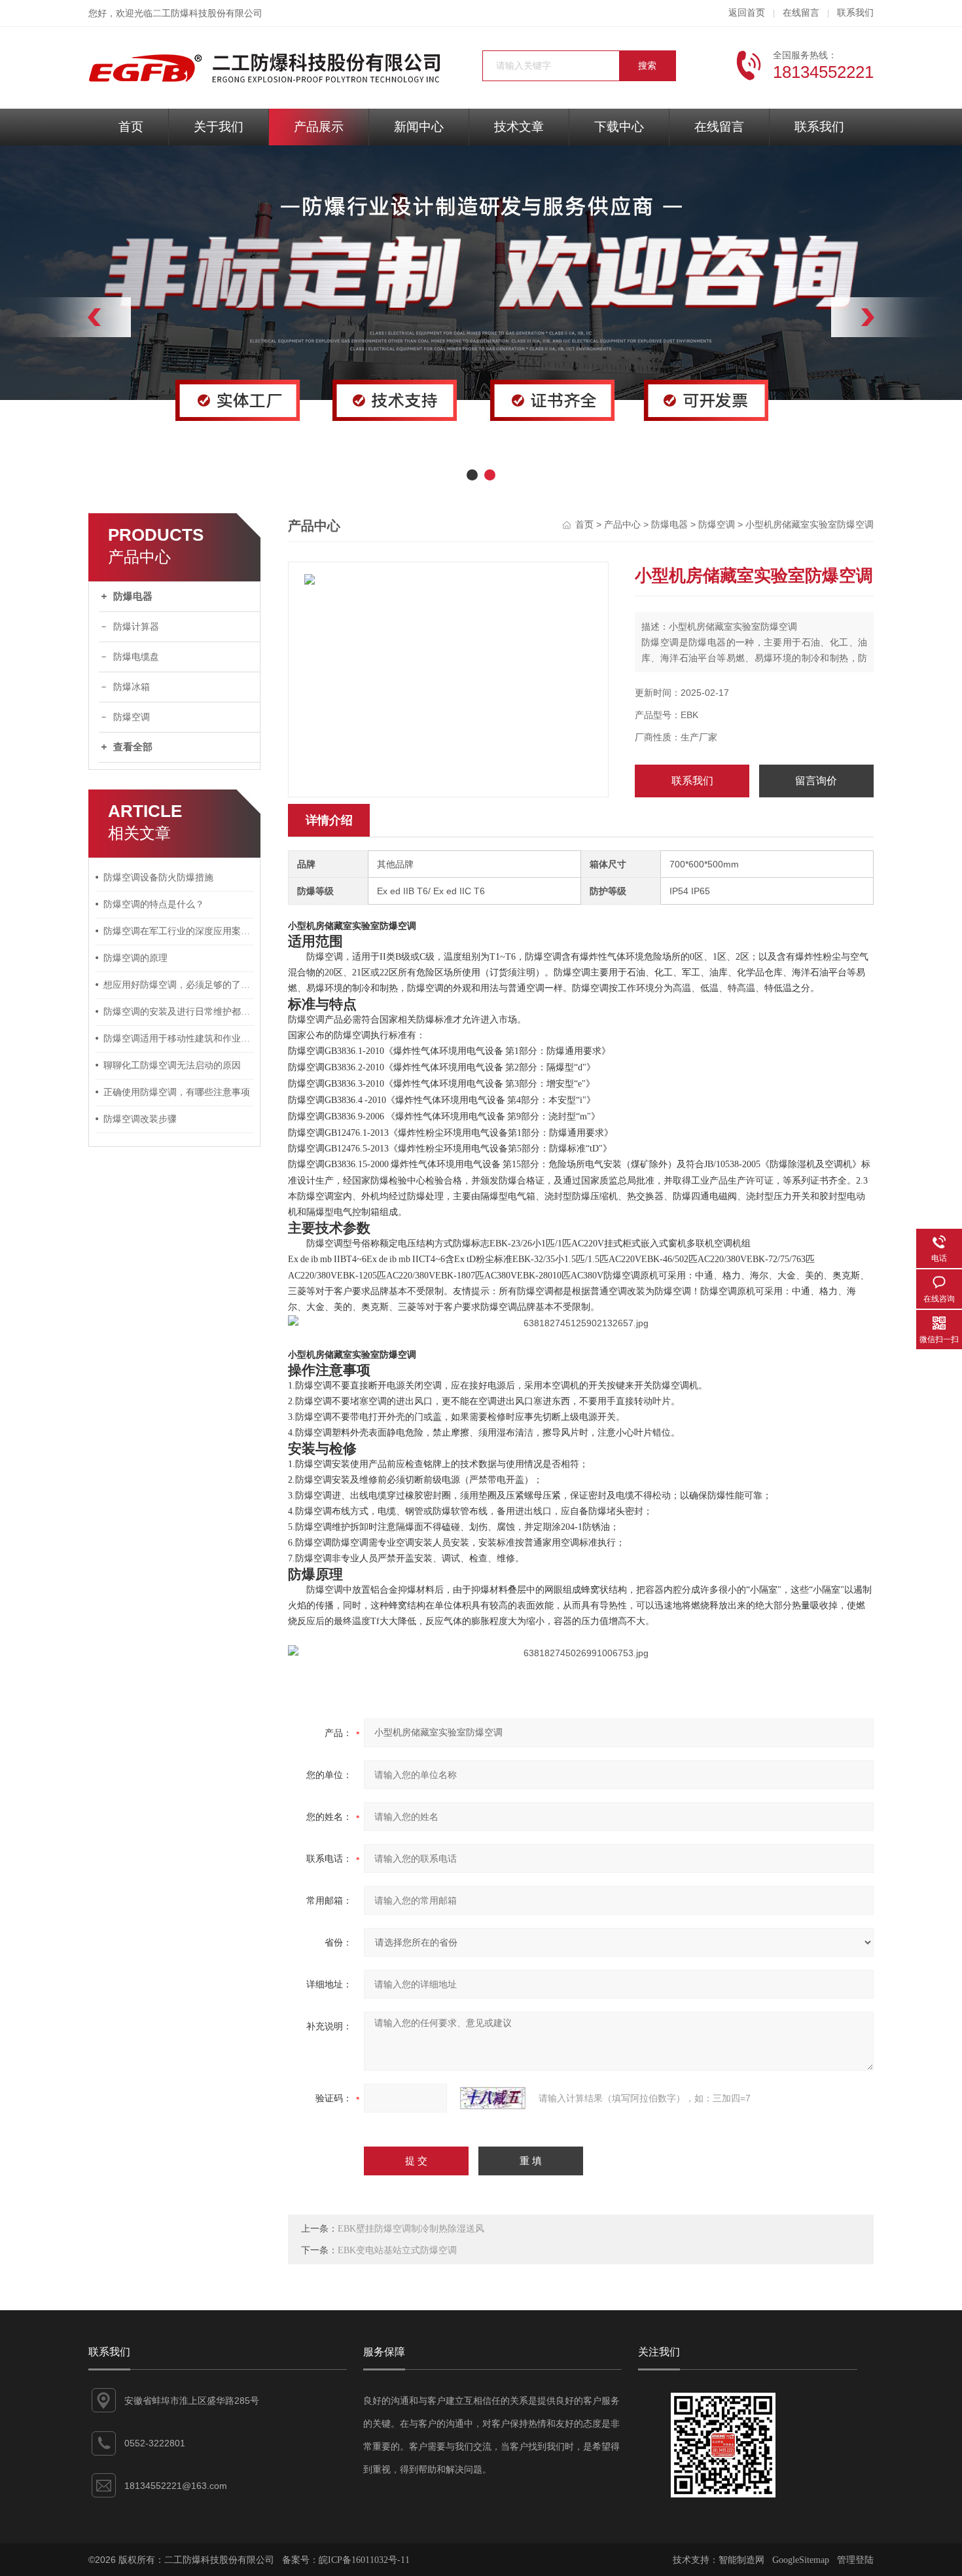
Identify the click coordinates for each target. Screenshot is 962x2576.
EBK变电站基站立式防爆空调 (397, 2250)
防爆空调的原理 (135, 958)
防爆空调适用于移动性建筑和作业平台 (179, 1039)
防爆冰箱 (132, 687)
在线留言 (801, 13)
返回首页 (747, 13)
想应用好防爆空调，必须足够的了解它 (179, 985)
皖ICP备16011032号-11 (364, 2560)
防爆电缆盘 (136, 657)
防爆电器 (133, 596)
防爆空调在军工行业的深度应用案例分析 (179, 931)
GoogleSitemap (801, 2560)
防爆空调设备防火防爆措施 (158, 878)
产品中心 (622, 525)
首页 (131, 127)
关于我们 (219, 127)
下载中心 (619, 127)
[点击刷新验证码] (493, 2098)
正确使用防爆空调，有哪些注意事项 (177, 1092)
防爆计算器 (136, 627)
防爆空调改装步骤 (140, 1119)
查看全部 (133, 747)
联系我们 (855, 13)
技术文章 (519, 127)
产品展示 (319, 127)
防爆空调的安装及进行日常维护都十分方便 (179, 1012)
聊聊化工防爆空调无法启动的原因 (172, 1065)
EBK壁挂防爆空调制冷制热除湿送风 (411, 2229)
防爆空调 (132, 717)
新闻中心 (419, 127)
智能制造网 (741, 2560)
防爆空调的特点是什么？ (154, 904)
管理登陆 (855, 2560)
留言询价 (816, 781)
